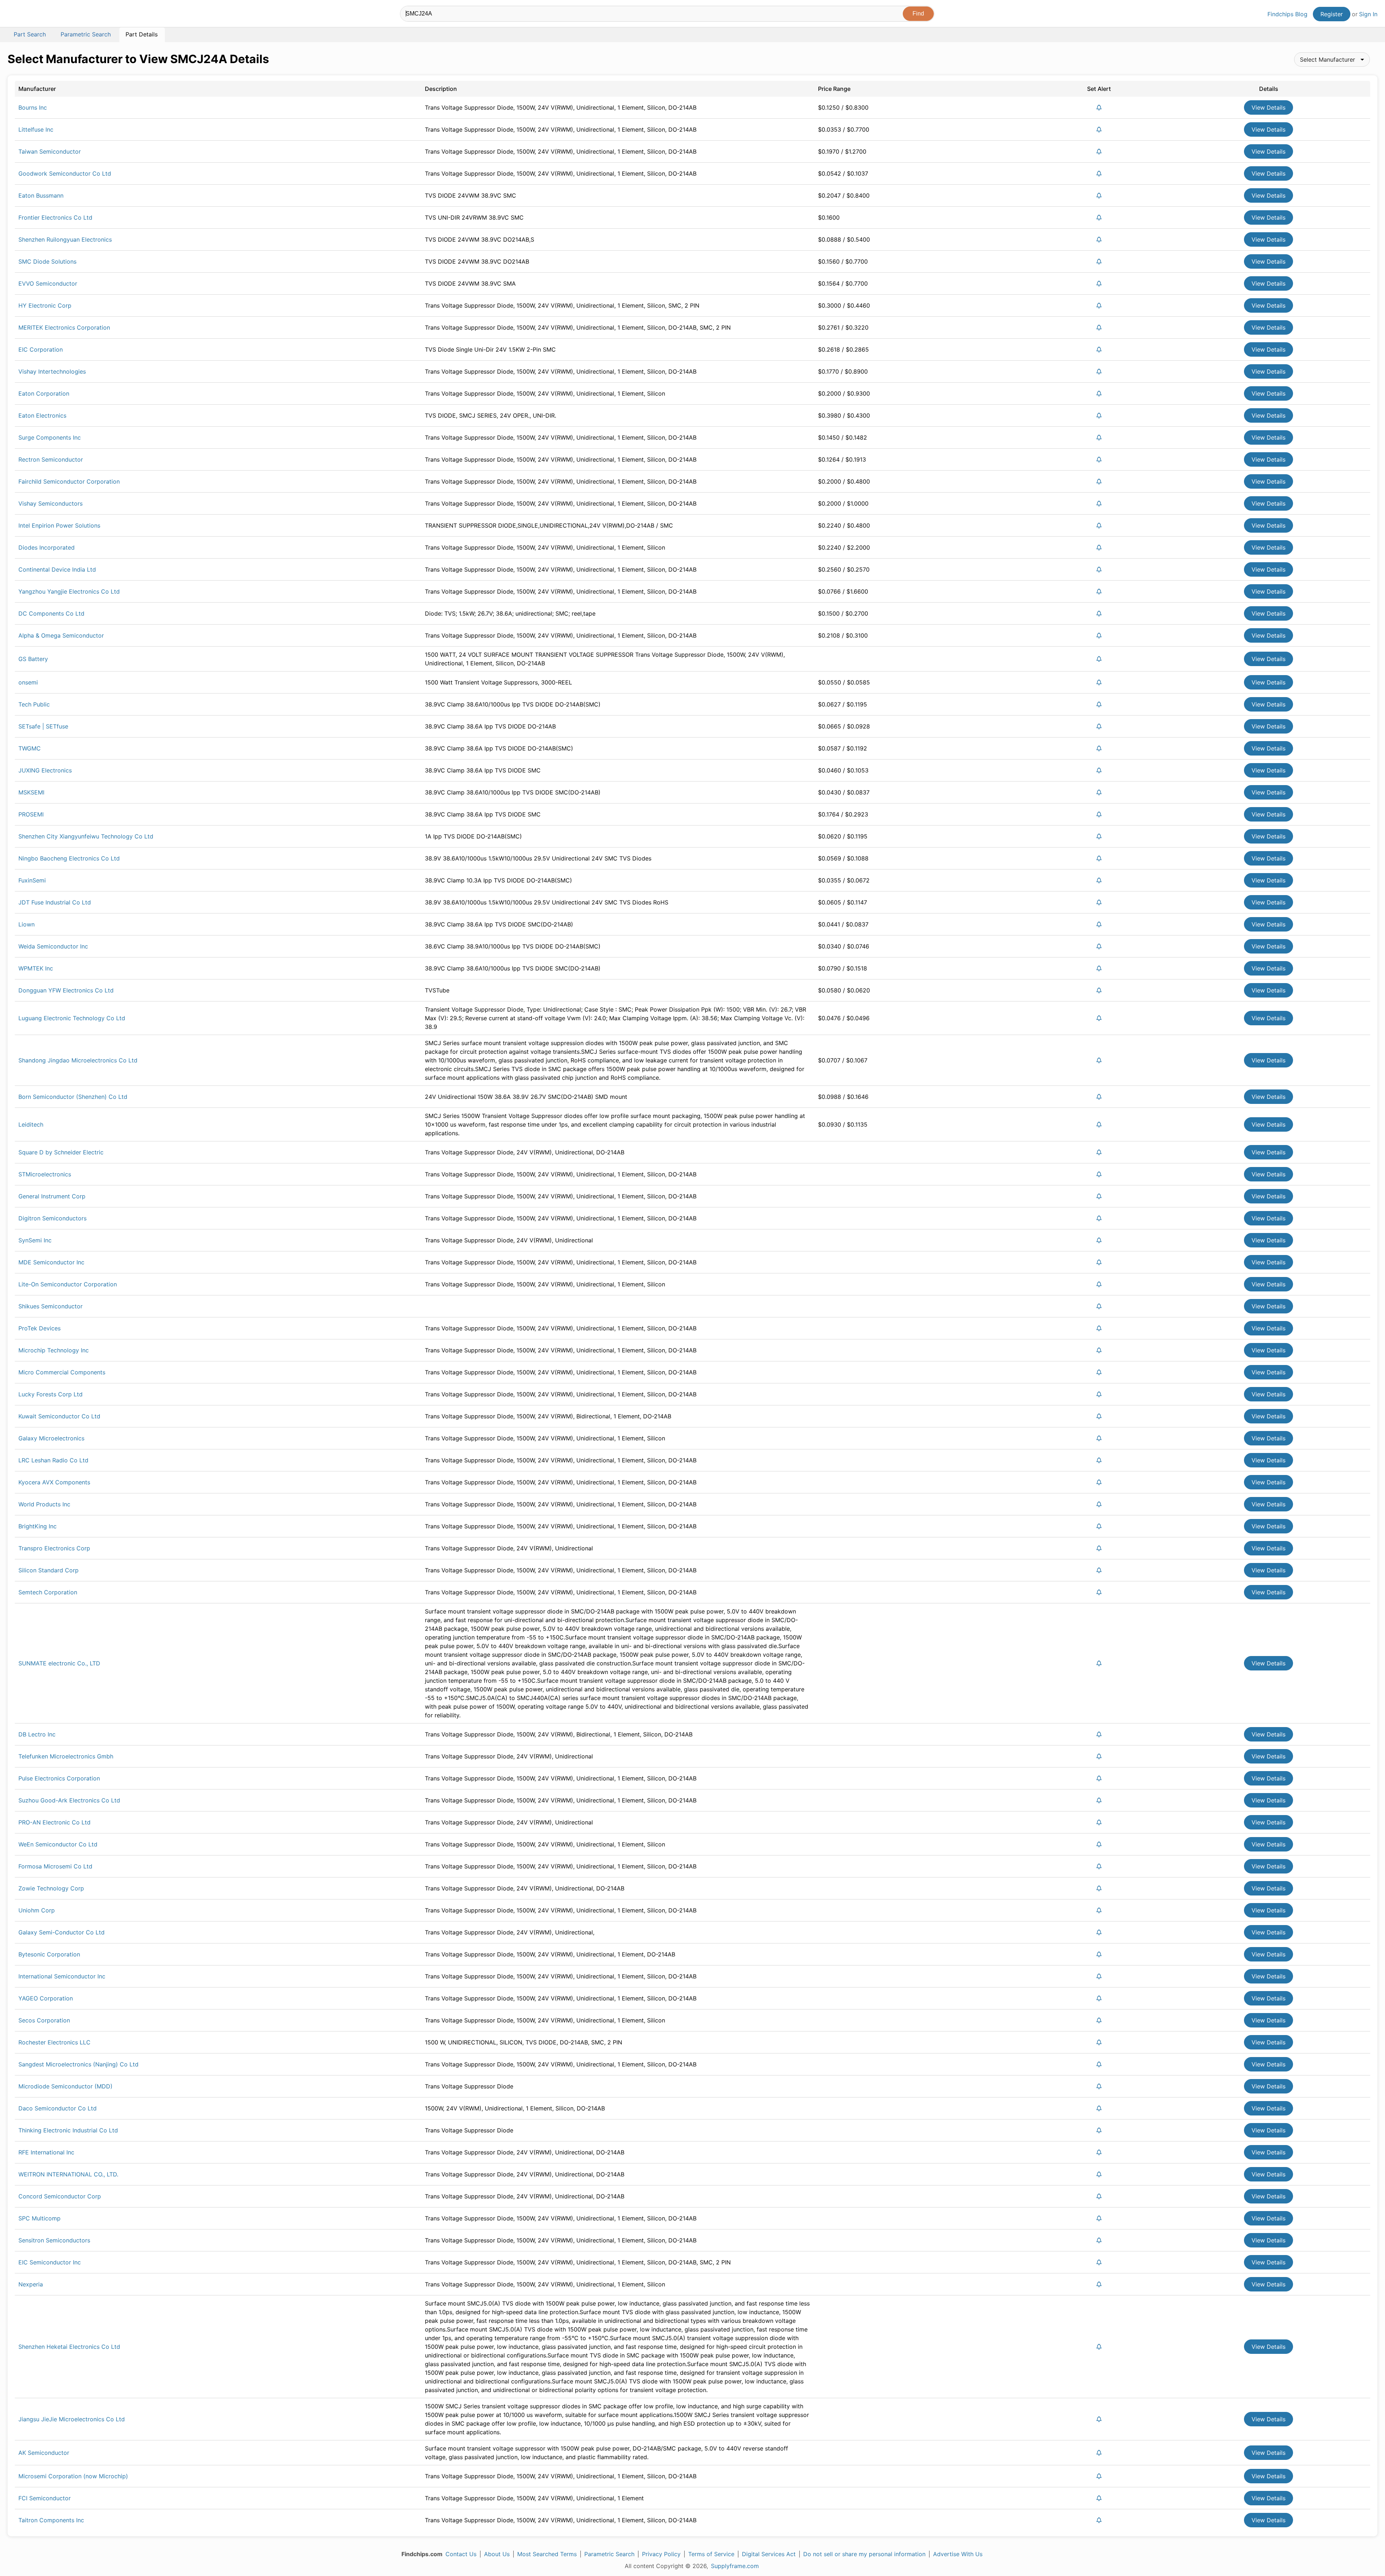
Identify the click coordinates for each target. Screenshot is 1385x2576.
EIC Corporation (41, 349)
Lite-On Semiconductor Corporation (68, 1284)
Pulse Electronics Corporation (59, 1778)
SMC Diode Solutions (47, 261)
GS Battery (33, 659)
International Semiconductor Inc (62, 1976)
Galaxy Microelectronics (51, 1438)
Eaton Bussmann (41, 195)
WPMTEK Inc (36, 968)
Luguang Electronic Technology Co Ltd (72, 1018)
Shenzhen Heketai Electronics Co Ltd (69, 2347)
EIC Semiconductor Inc (50, 2262)
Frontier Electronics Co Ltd (55, 217)
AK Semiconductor (44, 2453)
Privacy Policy (661, 2554)
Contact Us (461, 2554)
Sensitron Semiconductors (54, 2240)
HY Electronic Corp (45, 305)
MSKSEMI (31, 792)
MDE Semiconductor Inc (51, 1262)
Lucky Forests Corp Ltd (50, 1394)
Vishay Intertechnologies (52, 371)
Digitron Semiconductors (52, 1218)
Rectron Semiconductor (51, 459)
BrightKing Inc (38, 1526)
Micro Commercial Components (62, 1372)
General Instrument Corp (52, 1196)
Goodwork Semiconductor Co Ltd (65, 173)
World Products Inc (44, 1504)
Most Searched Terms (547, 2554)
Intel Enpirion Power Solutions (59, 525)
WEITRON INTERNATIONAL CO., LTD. (68, 2174)
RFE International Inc (46, 2152)
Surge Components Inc (50, 437)
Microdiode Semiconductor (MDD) (65, 2086)
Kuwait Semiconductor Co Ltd (59, 1416)
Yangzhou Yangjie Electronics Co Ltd (69, 591)
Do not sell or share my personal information (864, 2554)
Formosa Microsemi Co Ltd (55, 1866)
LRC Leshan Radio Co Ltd (53, 1460)
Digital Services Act (769, 2554)
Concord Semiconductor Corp (60, 2196)
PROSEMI (31, 814)
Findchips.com (31, 15)
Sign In (1368, 14)
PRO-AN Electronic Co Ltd (54, 1822)
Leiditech (31, 1124)
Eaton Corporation (44, 393)
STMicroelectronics (45, 1174)
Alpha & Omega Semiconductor (61, 635)
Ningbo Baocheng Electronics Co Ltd (69, 858)
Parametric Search (609, 2554)
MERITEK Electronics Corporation (64, 327)
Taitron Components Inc (51, 2520)
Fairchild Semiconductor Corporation (69, 481)
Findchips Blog (1287, 14)
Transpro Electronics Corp (54, 1548)
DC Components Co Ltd (51, 613)
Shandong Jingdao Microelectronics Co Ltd (78, 1060)
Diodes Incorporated (47, 547)
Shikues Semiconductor (50, 1306)
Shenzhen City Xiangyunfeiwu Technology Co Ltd (86, 836)
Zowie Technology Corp (51, 1888)
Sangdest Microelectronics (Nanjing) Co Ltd (78, 2064)
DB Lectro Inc (37, 1734)
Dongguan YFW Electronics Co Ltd (66, 990)
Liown (27, 924)
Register (1332, 14)
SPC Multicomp (39, 2218)
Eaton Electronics (42, 415)
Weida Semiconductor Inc (53, 946)
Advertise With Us (958, 2554)
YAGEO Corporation (46, 1998)
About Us (497, 2554)
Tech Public (34, 704)
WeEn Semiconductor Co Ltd (58, 1844)
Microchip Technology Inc (54, 1350)
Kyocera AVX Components (54, 1482)
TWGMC (30, 748)
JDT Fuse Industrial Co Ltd (55, 902)
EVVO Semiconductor (48, 283)
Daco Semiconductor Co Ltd (58, 2108)
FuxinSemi (32, 880)
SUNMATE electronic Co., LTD (59, 1663)
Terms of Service (711, 2554)
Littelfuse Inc (36, 129)
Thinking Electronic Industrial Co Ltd (68, 2130)
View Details (1269, 107)
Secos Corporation (44, 2020)
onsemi (28, 682)
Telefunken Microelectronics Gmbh (66, 1756)
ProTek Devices (39, 1328)
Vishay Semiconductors (50, 503)
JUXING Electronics (45, 770)
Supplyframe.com (735, 2566)
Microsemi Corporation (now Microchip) (73, 2476)
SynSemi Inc (35, 1240)
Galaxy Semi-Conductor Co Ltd (61, 1932)
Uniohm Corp (37, 1910)
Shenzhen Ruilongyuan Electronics (65, 239)
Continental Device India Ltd (57, 569)
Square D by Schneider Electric (61, 1152)
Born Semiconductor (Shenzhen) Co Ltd (73, 1097)
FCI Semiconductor (45, 2498)
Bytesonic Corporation (49, 1954)
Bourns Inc (33, 107)
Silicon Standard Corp (49, 1570)
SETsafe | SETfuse (43, 726)
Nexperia (31, 2284)
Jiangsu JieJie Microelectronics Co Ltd (72, 2419)
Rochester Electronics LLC (54, 2042)
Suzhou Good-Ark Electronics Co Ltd (69, 1800)
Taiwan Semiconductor (50, 151)
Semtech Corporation (48, 1592)
